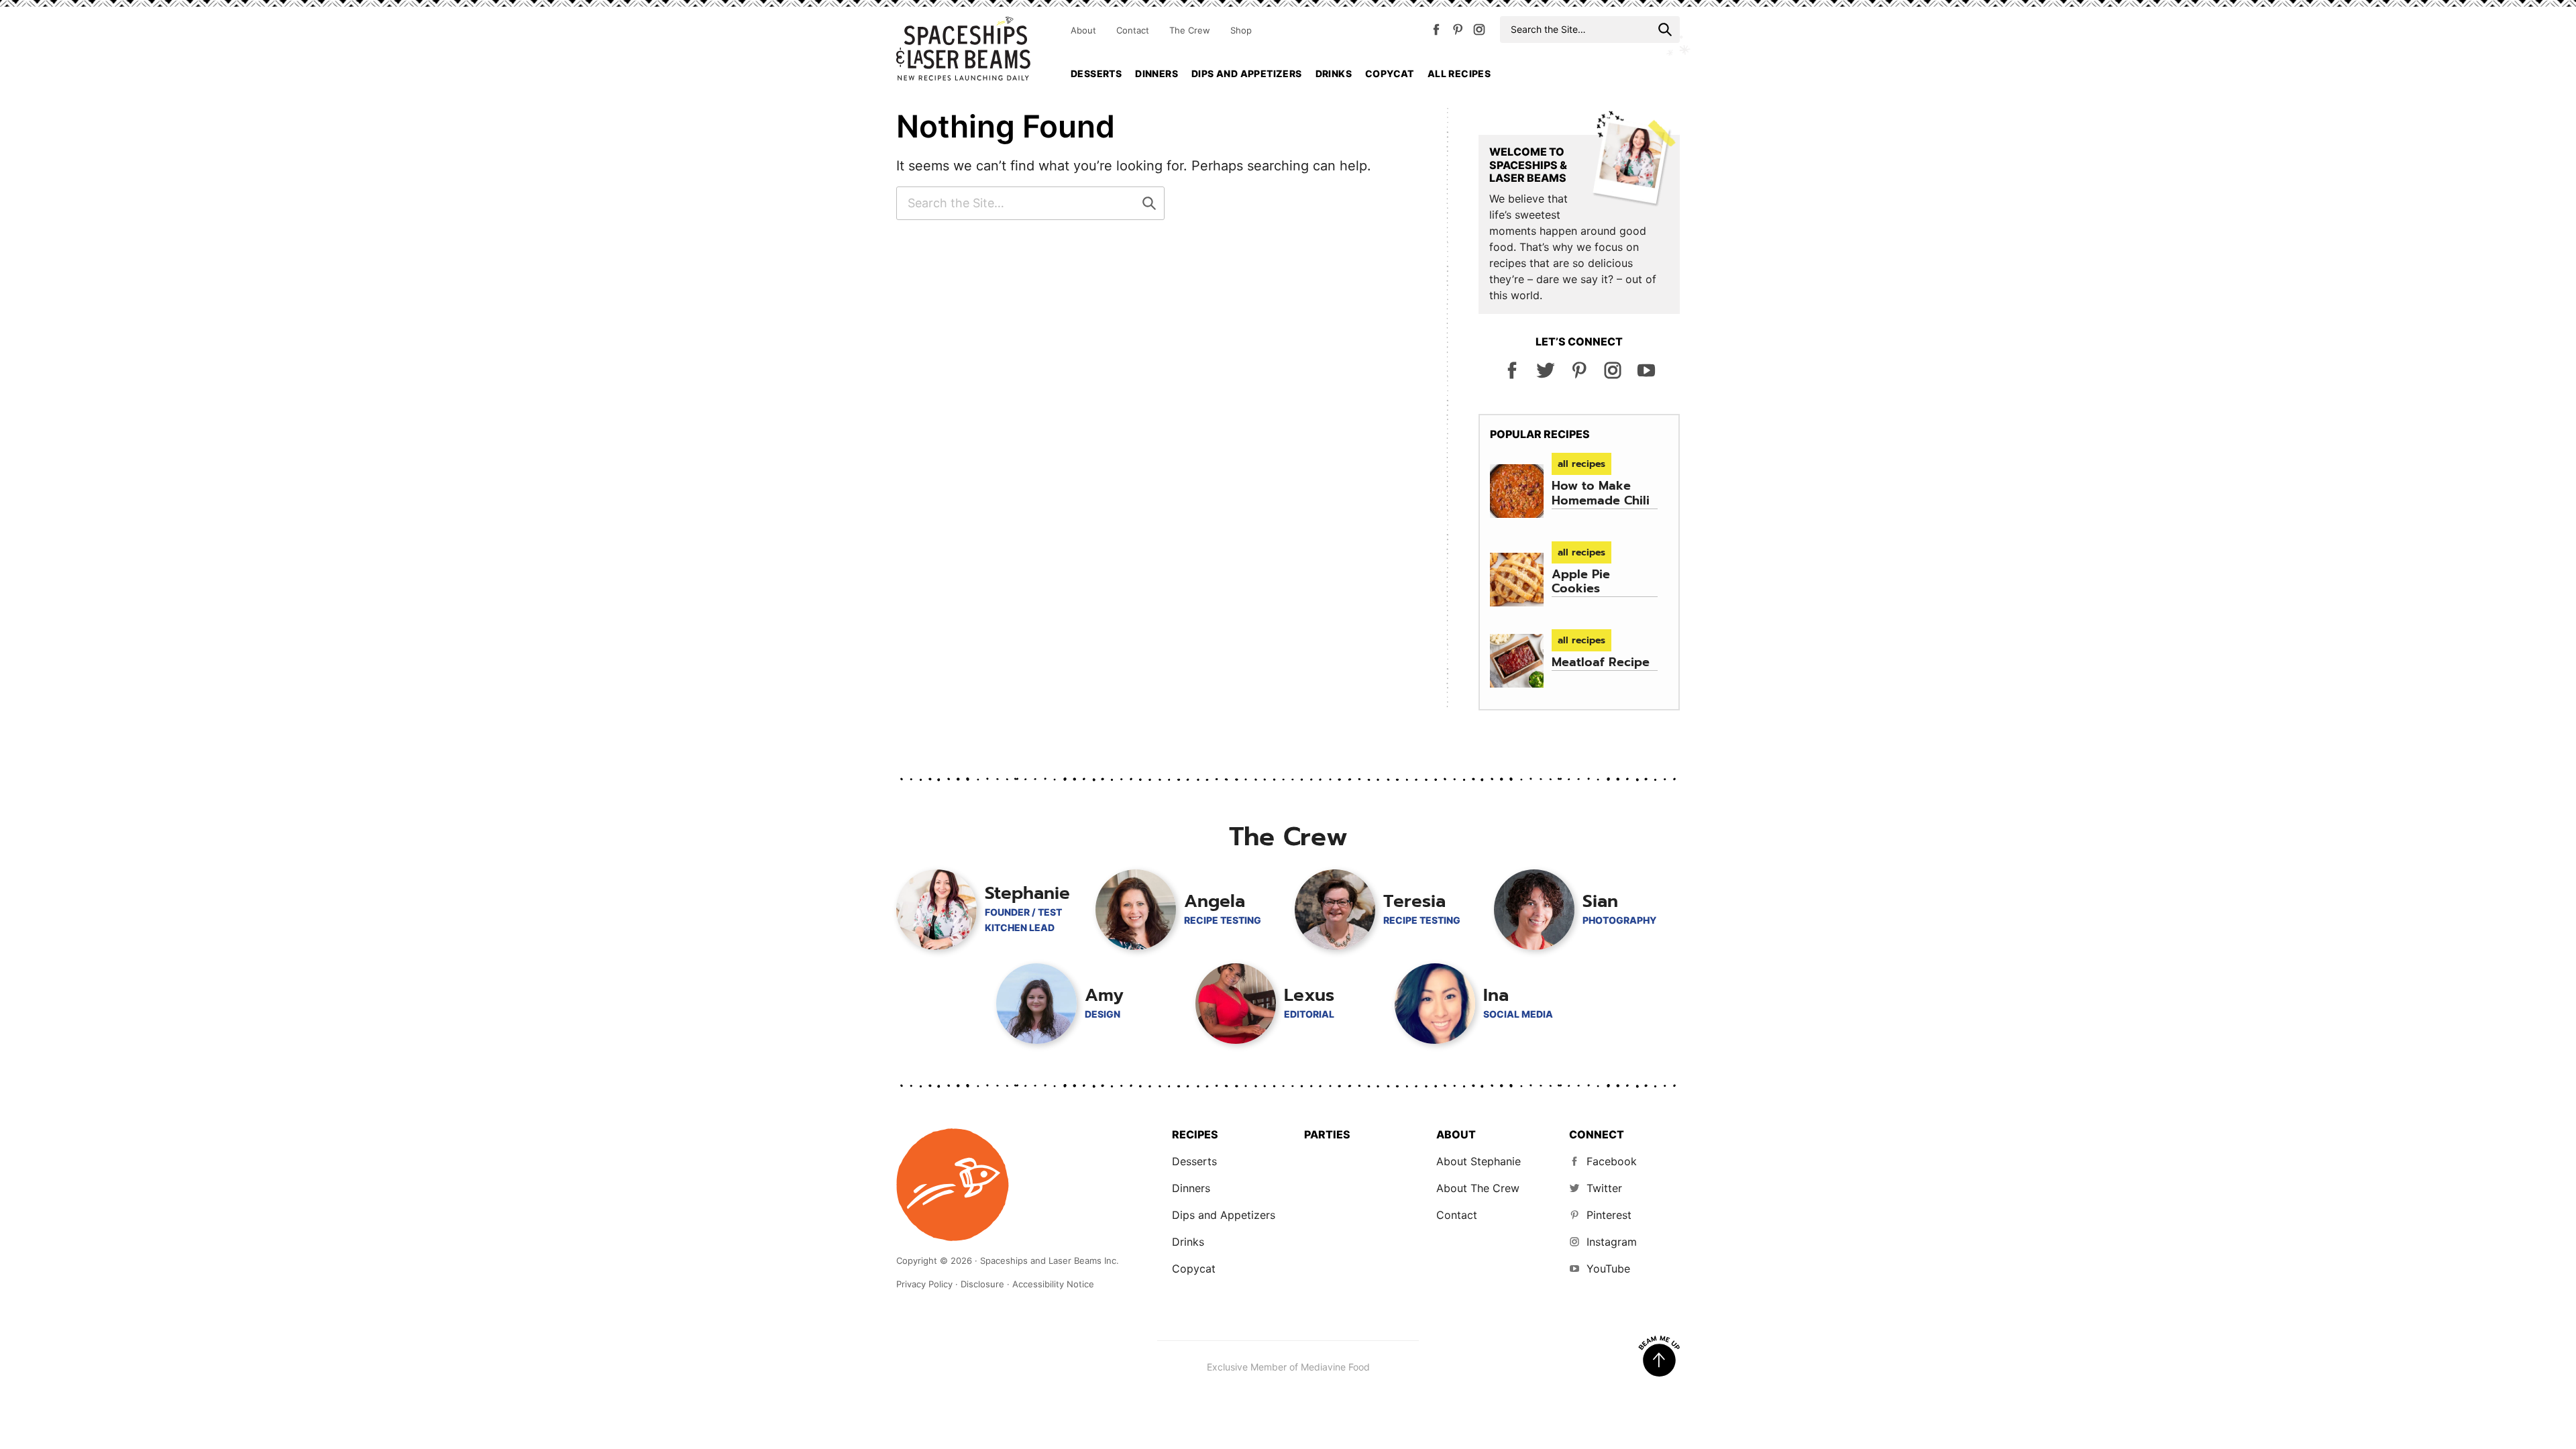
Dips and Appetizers (1247, 73)
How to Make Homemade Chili (1601, 493)
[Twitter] (1546, 376)
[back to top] (1659, 1356)
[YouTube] (1646, 376)
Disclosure (982, 1284)
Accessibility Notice (1053, 1284)
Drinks (1334, 73)
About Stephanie (1479, 1161)
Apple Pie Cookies (1581, 582)
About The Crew (1478, 1188)
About (1083, 30)
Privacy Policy (924, 1284)
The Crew (1190, 30)
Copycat (1390, 73)
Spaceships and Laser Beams (963, 48)
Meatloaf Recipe (1601, 662)
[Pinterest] (1458, 32)
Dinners (1157, 73)
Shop (1241, 30)
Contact (1133, 30)
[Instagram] (1479, 32)
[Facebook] (1436, 32)
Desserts (1096, 73)
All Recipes (1459, 73)
